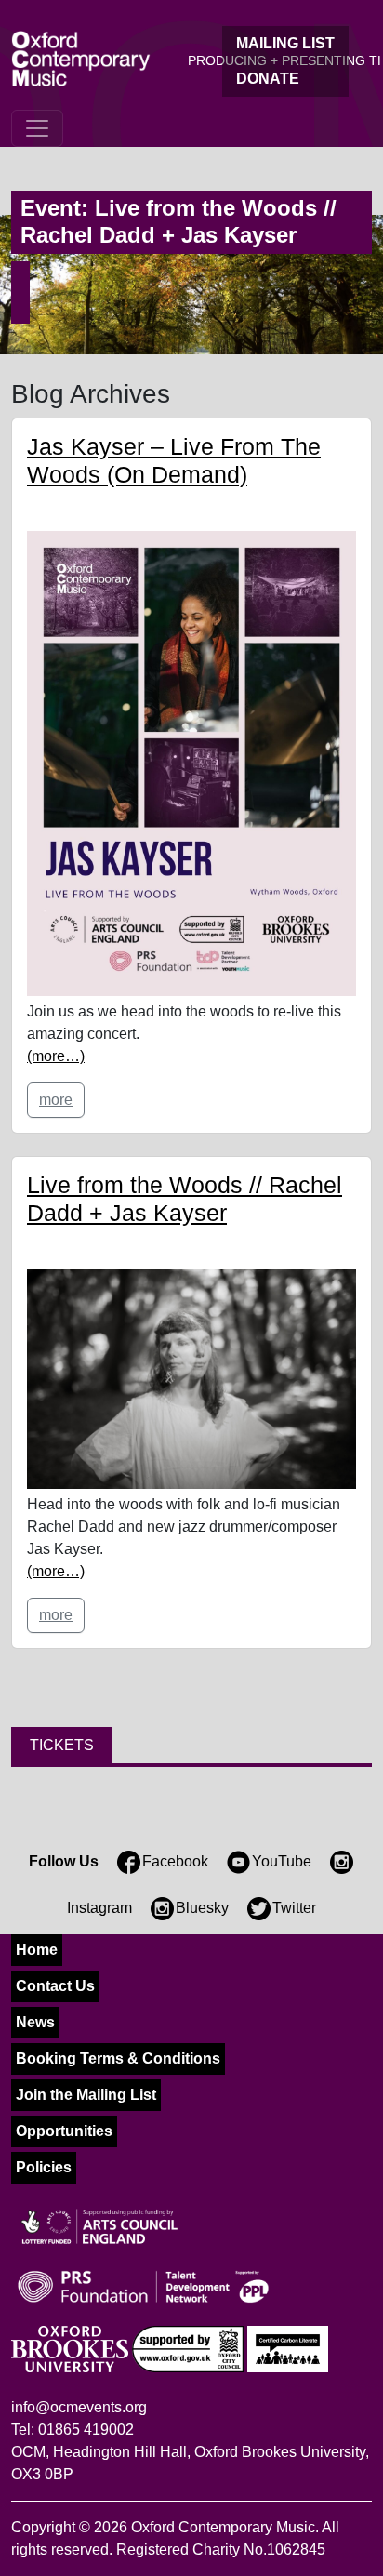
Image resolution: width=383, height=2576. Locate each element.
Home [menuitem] (37, 1950)
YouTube (282, 1861)
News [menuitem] (35, 2022)
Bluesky (202, 1908)
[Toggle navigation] (37, 128)
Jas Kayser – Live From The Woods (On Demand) (174, 460)
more (56, 1100)
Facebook (175, 1861)
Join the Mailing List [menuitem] (86, 2095)
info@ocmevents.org (79, 2407)
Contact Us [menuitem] (55, 1986)
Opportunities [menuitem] (64, 2131)
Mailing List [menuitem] (285, 43)
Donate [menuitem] (268, 79)
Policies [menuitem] (44, 2167)
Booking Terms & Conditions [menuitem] (118, 2058)
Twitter (294, 1908)
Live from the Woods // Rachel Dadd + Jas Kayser (185, 1199)
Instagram (99, 1908)
